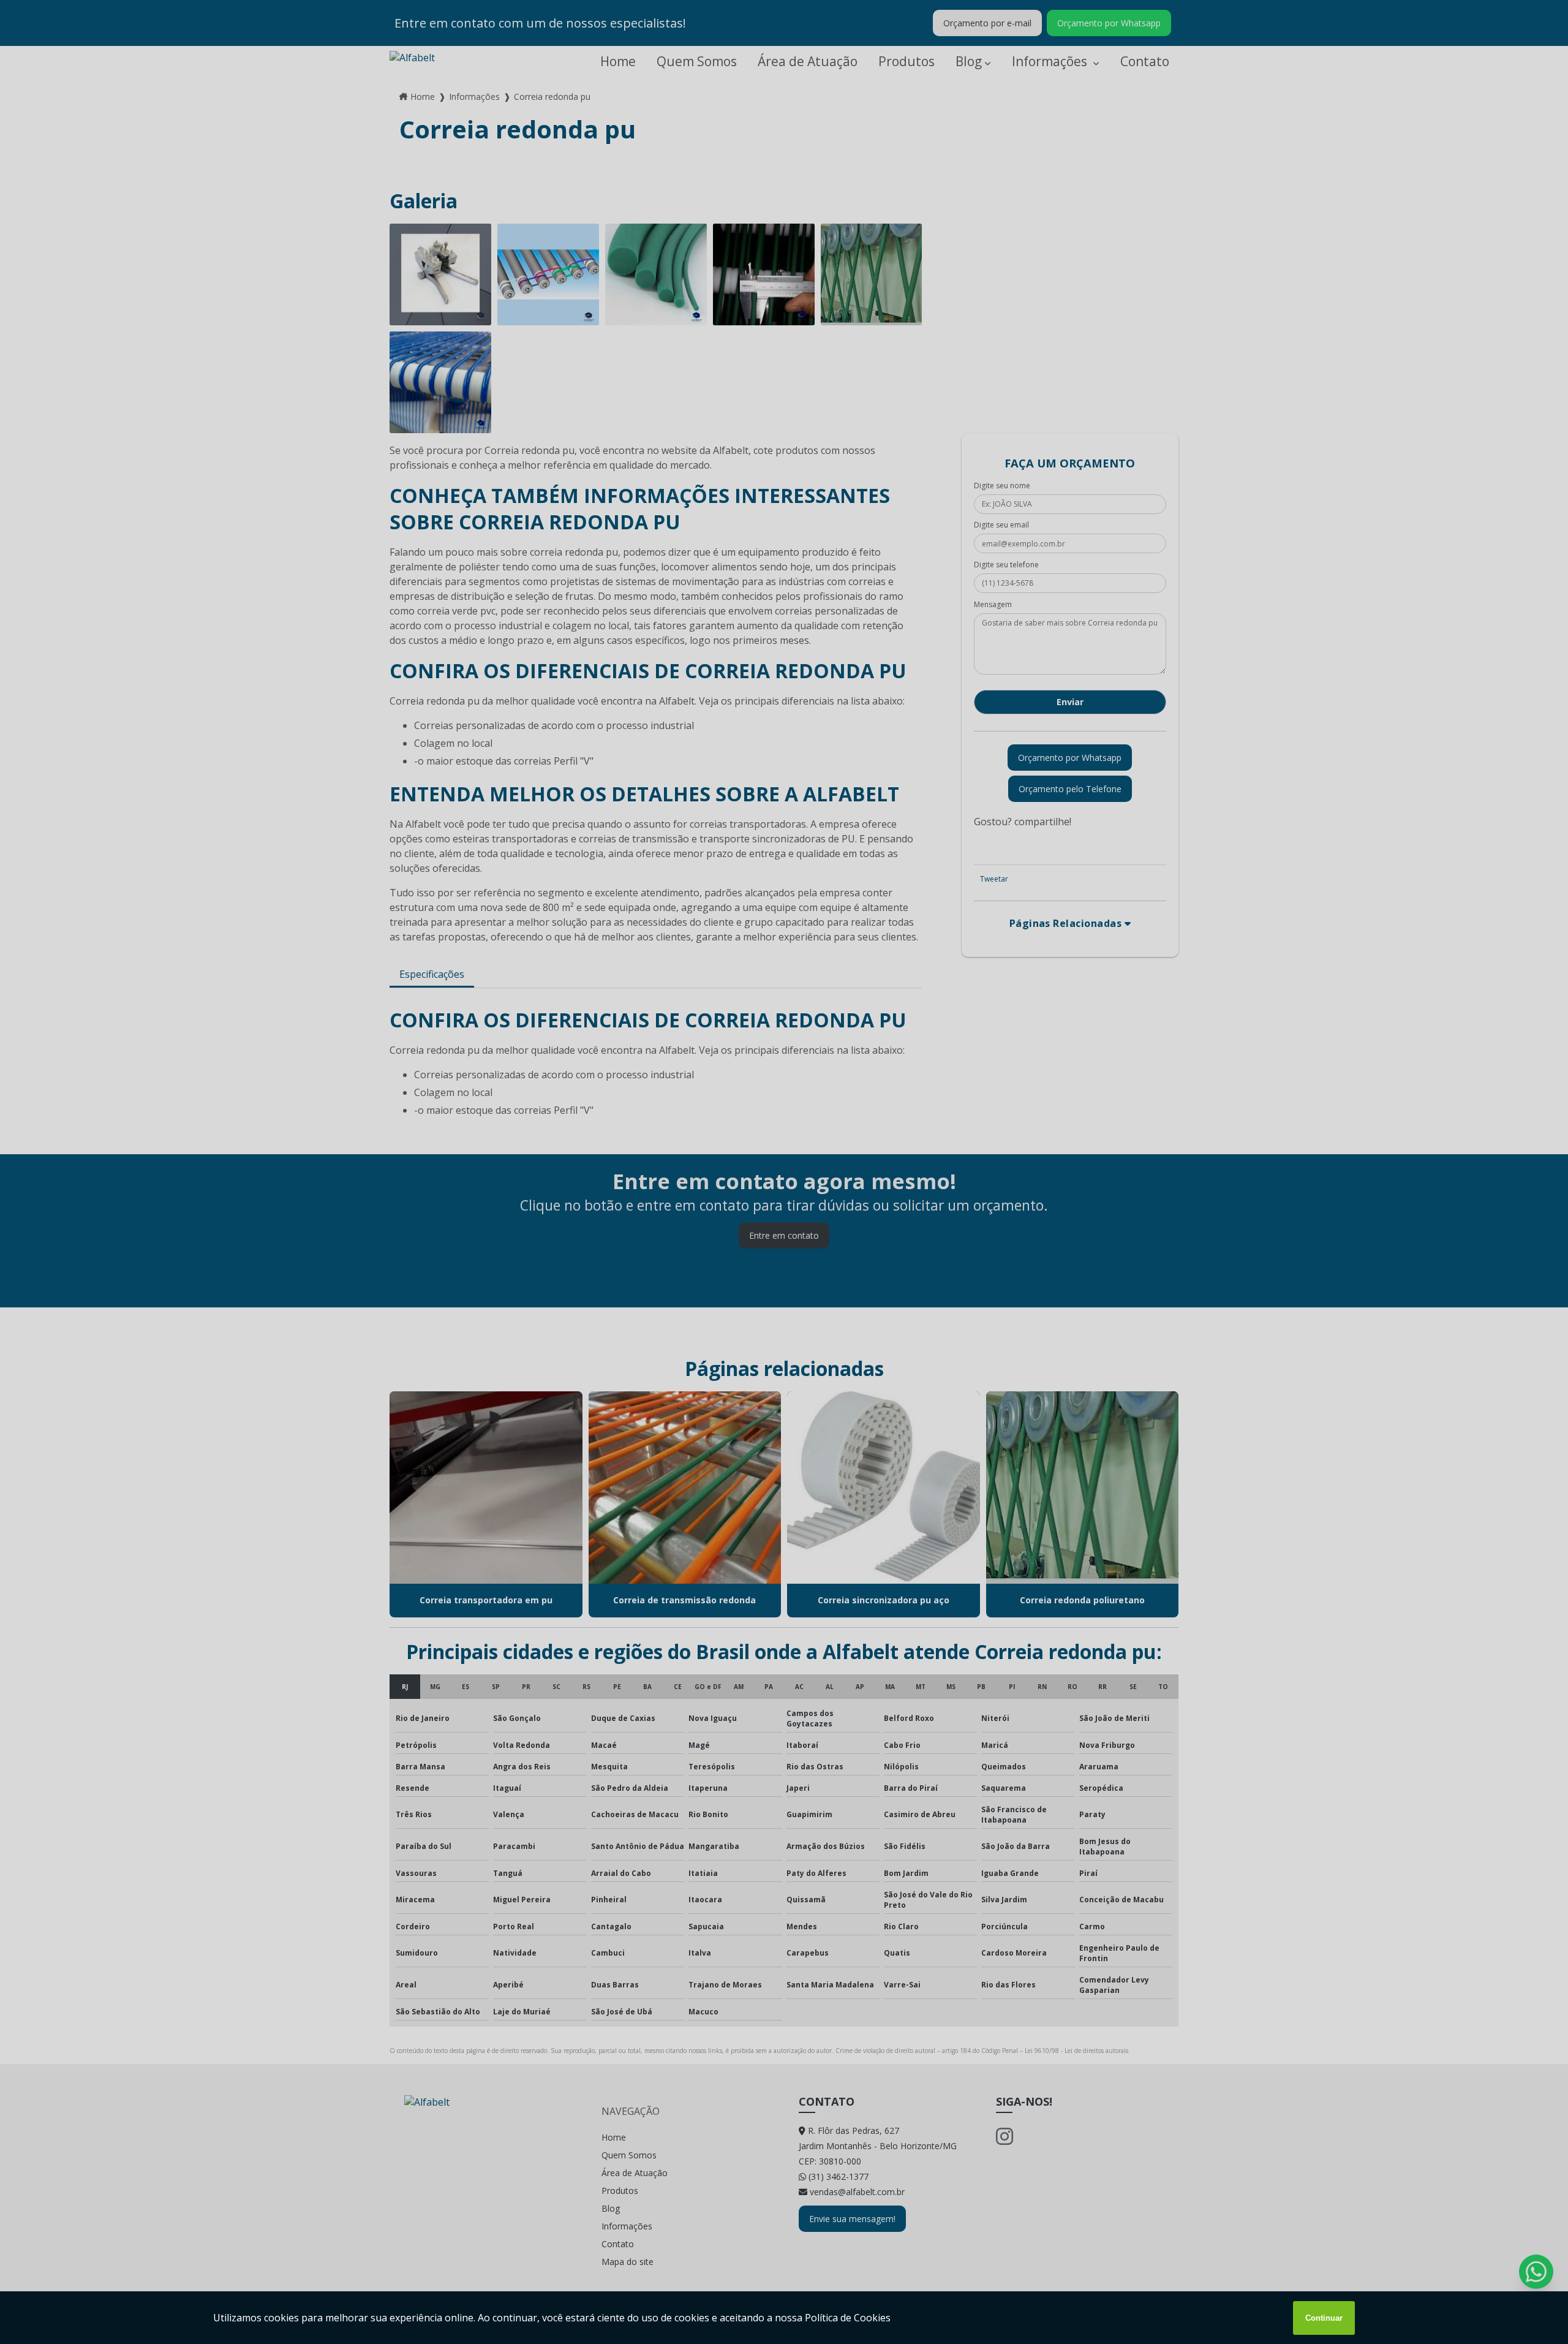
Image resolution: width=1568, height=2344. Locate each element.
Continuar (1324, 2318)
